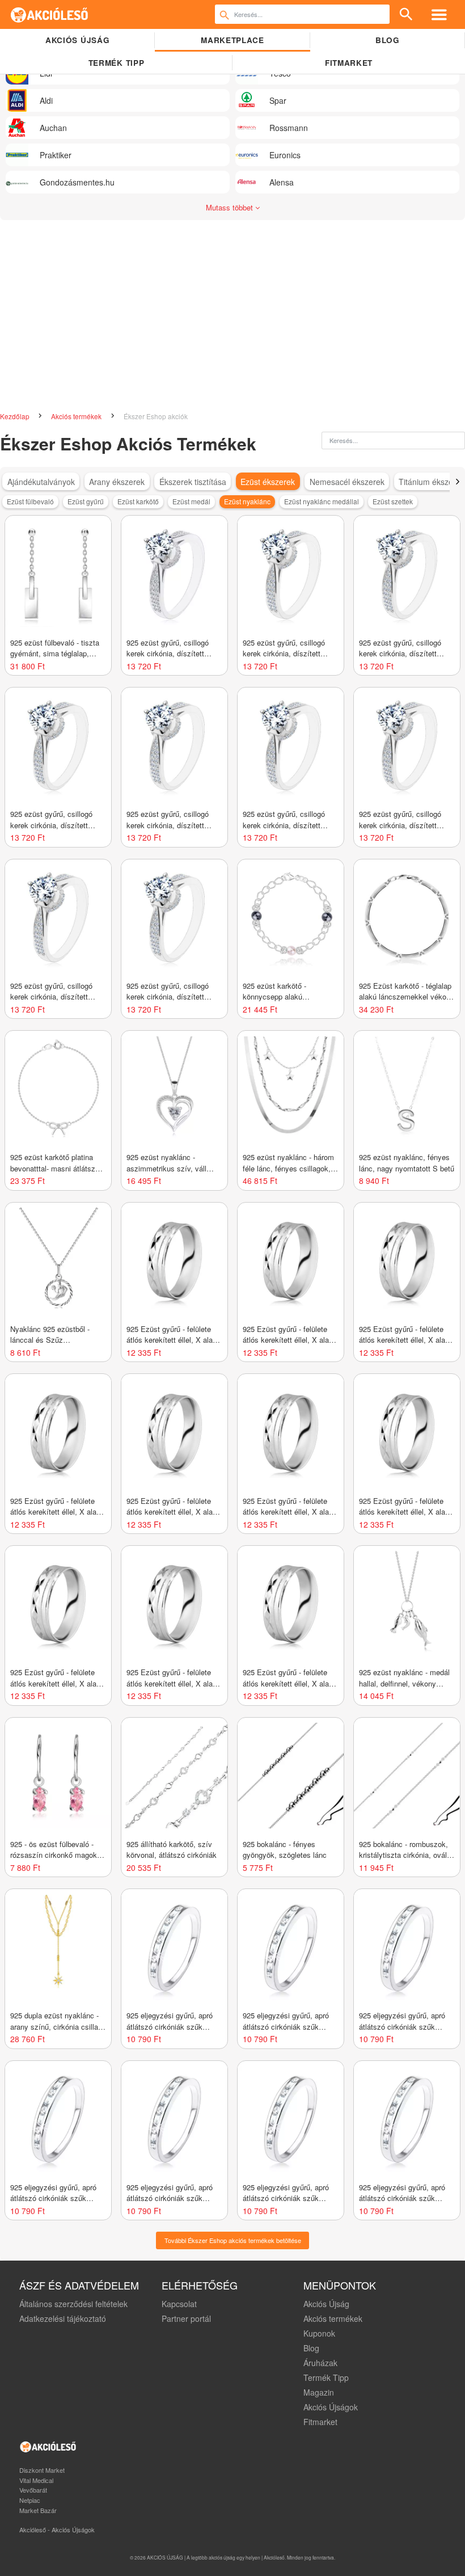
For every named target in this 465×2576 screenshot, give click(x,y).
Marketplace (232, 40)
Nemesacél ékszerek (347, 482)
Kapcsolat (179, 2304)
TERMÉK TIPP (116, 63)
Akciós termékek (77, 416)
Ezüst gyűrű (86, 501)
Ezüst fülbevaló (30, 501)
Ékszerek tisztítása (193, 482)
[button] (457, 482)
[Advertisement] (232, 322)
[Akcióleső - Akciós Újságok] (50, 14)
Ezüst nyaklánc (247, 501)
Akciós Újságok (331, 2407)
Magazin (319, 2392)
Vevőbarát (33, 2490)
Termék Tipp (326, 2377)
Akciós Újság (326, 2304)
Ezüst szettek (393, 501)
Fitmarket (349, 63)
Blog (388, 40)
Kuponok (319, 2333)
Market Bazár (38, 2510)
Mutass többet (231, 207)
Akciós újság (77, 40)
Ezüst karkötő (138, 501)
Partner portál (186, 2318)
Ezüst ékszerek (268, 482)
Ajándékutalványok (41, 482)
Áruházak (320, 2363)
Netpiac (30, 2500)
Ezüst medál (191, 501)
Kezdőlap (16, 416)
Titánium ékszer (427, 482)
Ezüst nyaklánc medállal (322, 501)
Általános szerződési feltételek (73, 2304)
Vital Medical (36, 2480)
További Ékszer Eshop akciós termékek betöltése (233, 2240)
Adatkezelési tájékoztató (63, 2318)
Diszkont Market (42, 2470)
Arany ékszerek (117, 482)
